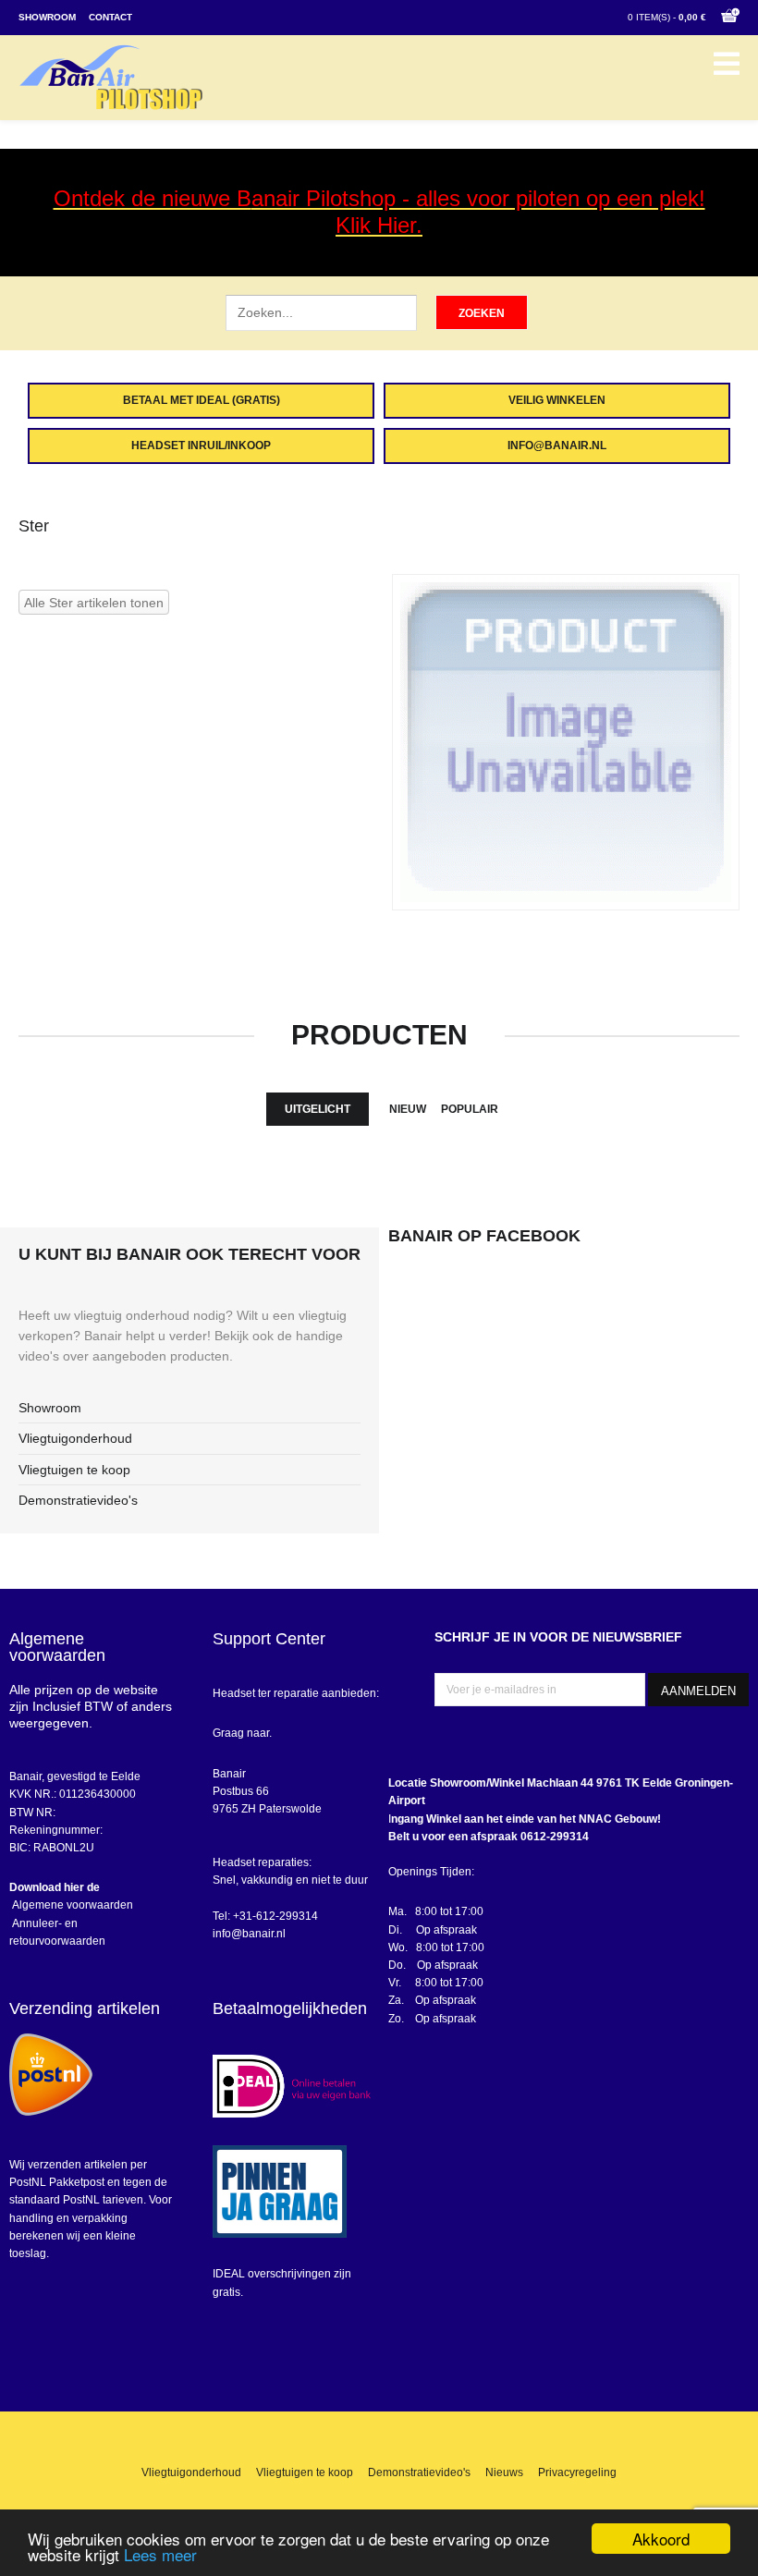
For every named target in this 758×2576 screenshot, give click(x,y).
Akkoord (661, 2539)
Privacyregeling (577, 2472)
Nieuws (504, 2472)
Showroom (47, 17)
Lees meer (160, 2554)
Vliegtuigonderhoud (75, 1438)
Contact (110, 17)
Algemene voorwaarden (71, 1905)
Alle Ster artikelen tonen (94, 603)
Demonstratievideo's (78, 1500)
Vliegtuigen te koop (74, 1470)
